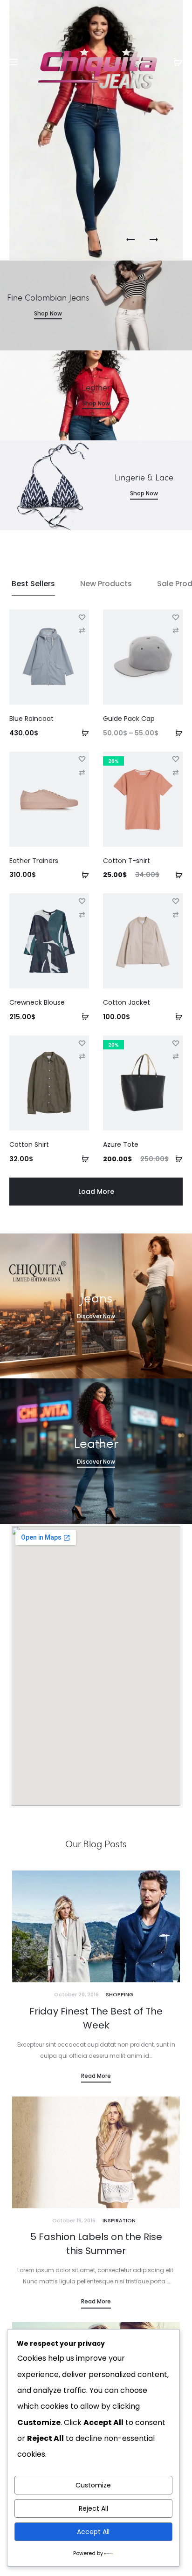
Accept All (93, 2532)
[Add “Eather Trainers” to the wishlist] (82, 759)
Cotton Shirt (29, 1144)
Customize (93, 2485)
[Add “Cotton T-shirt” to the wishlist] (176, 759)
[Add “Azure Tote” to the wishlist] (176, 1042)
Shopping (120, 1994)
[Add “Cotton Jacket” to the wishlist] (176, 900)
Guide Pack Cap (129, 719)
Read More (96, 2076)
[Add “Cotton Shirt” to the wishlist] (82, 1042)
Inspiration (119, 2220)
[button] (82, 733)
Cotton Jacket (127, 1002)
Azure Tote (121, 1144)
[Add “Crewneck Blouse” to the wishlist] (82, 900)
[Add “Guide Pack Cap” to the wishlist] (176, 617)
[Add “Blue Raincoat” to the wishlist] (82, 617)
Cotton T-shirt (127, 861)
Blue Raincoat (31, 719)
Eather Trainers (34, 861)
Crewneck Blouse (37, 1002)
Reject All (93, 2508)
